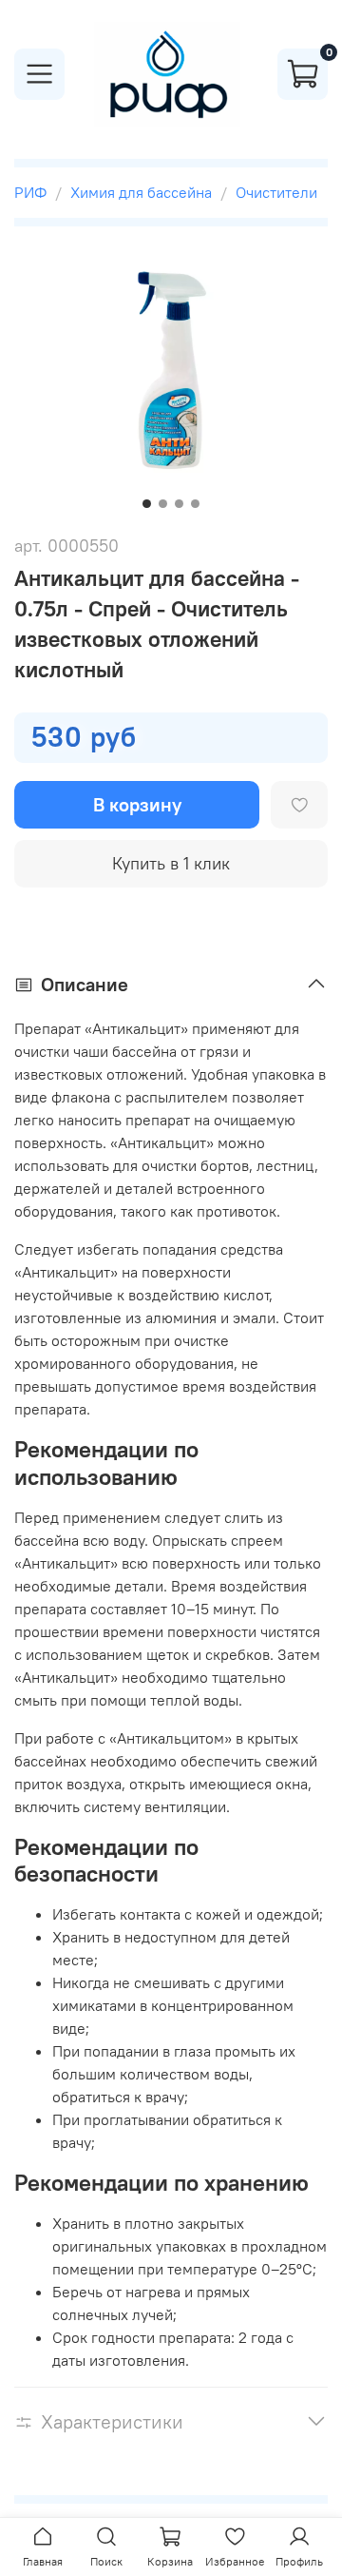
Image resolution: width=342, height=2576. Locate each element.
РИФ (30, 192)
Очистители (276, 192)
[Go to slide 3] (179, 504)
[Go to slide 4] (195, 504)
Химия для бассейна (141, 192)
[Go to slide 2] (163, 504)
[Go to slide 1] (147, 504)
